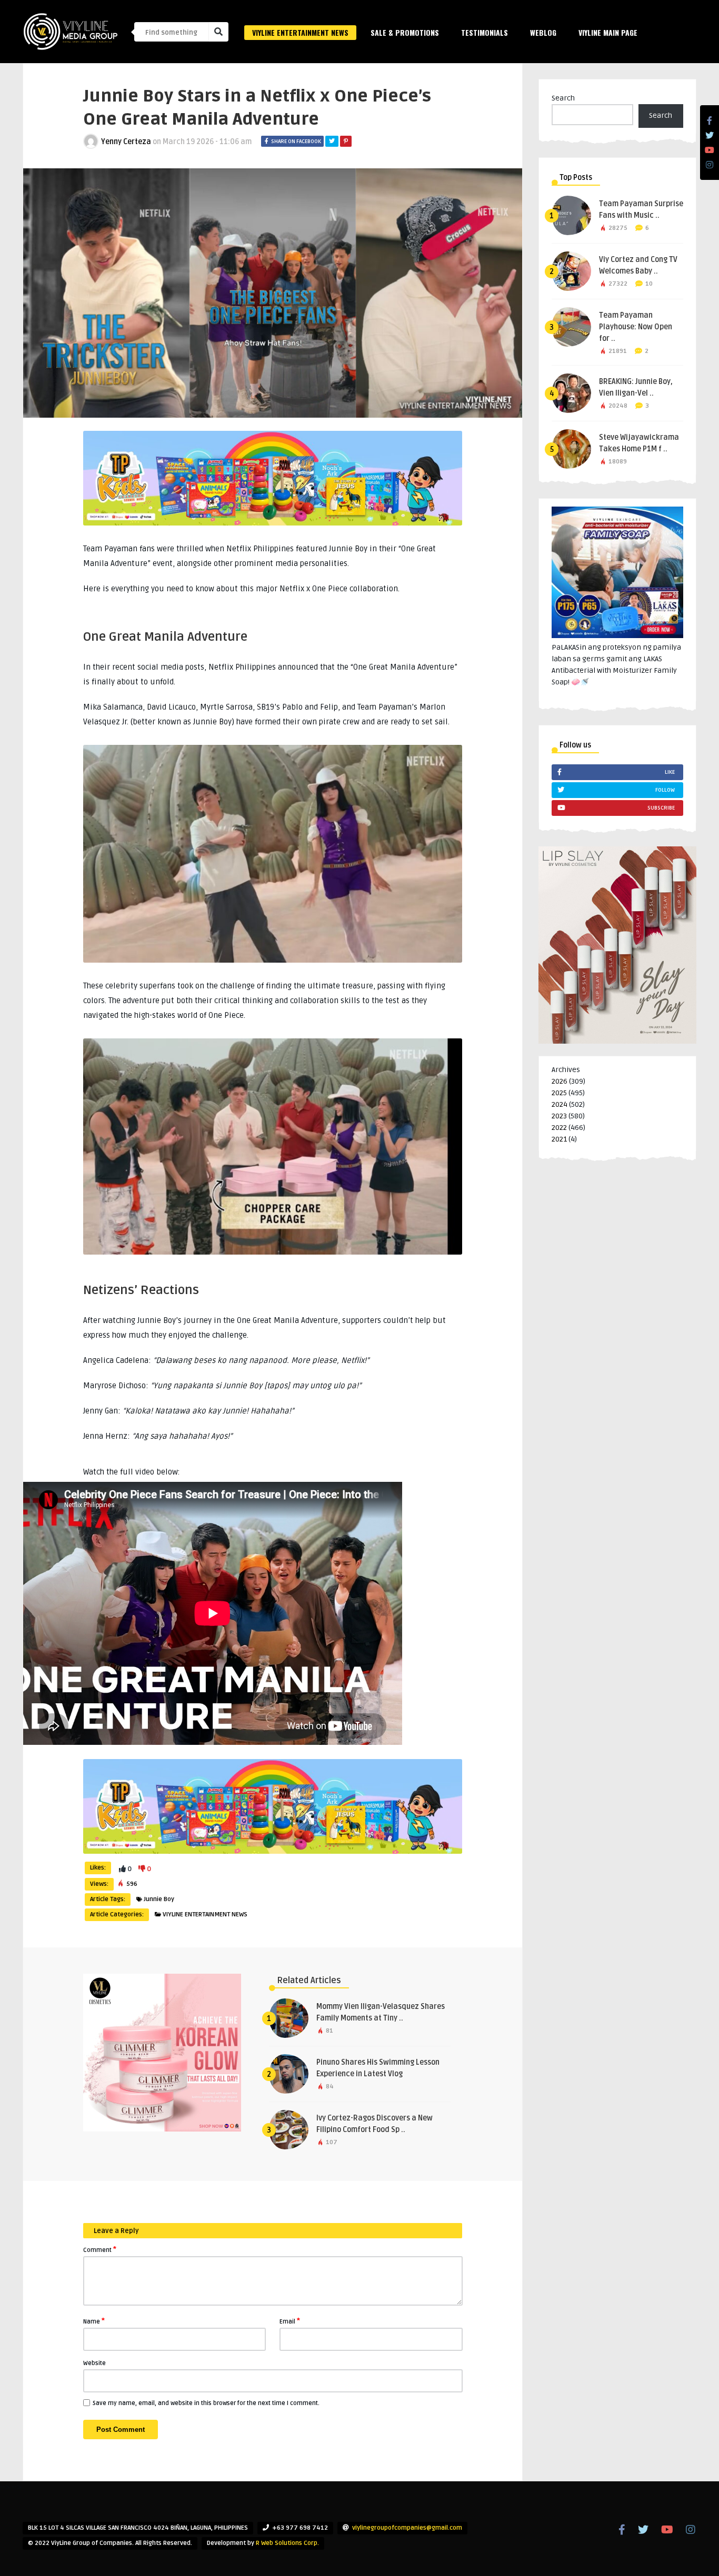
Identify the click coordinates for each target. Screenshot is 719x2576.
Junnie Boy (159, 1899)
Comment (100, 2249)
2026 (560, 1081)
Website (94, 2363)
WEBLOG (543, 32)
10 (649, 284)
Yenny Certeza (126, 142)
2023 (559, 1116)
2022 (559, 1128)
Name (94, 2321)
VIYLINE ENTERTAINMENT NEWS (300, 32)
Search (563, 98)
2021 (559, 1139)
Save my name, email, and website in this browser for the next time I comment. (206, 2403)
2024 (560, 1104)
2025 (559, 1093)
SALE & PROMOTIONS (405, 32)
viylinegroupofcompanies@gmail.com (407, 2528)
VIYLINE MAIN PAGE (608, 32)
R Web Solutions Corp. (287, 2543)
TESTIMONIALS (485, 32)
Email (290, 2321)
